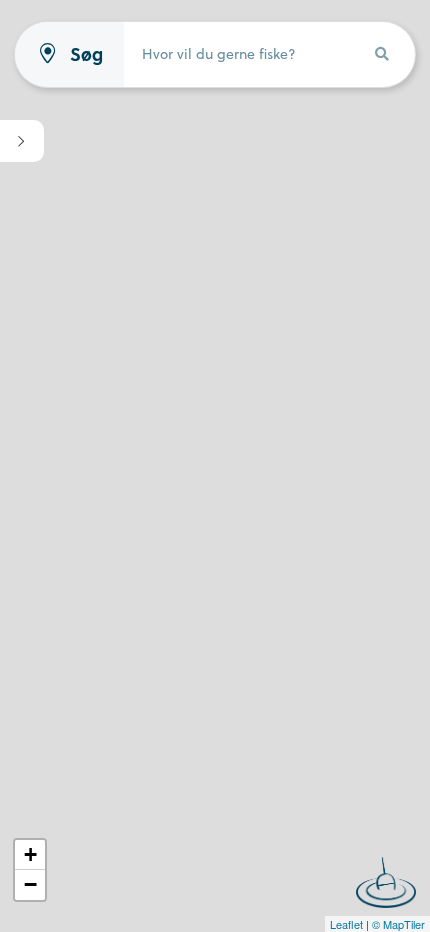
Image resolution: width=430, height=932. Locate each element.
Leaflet (346, 924)
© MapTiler (398, 924)
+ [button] (30, 854)
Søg (86, 54)
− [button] (30, 884)
